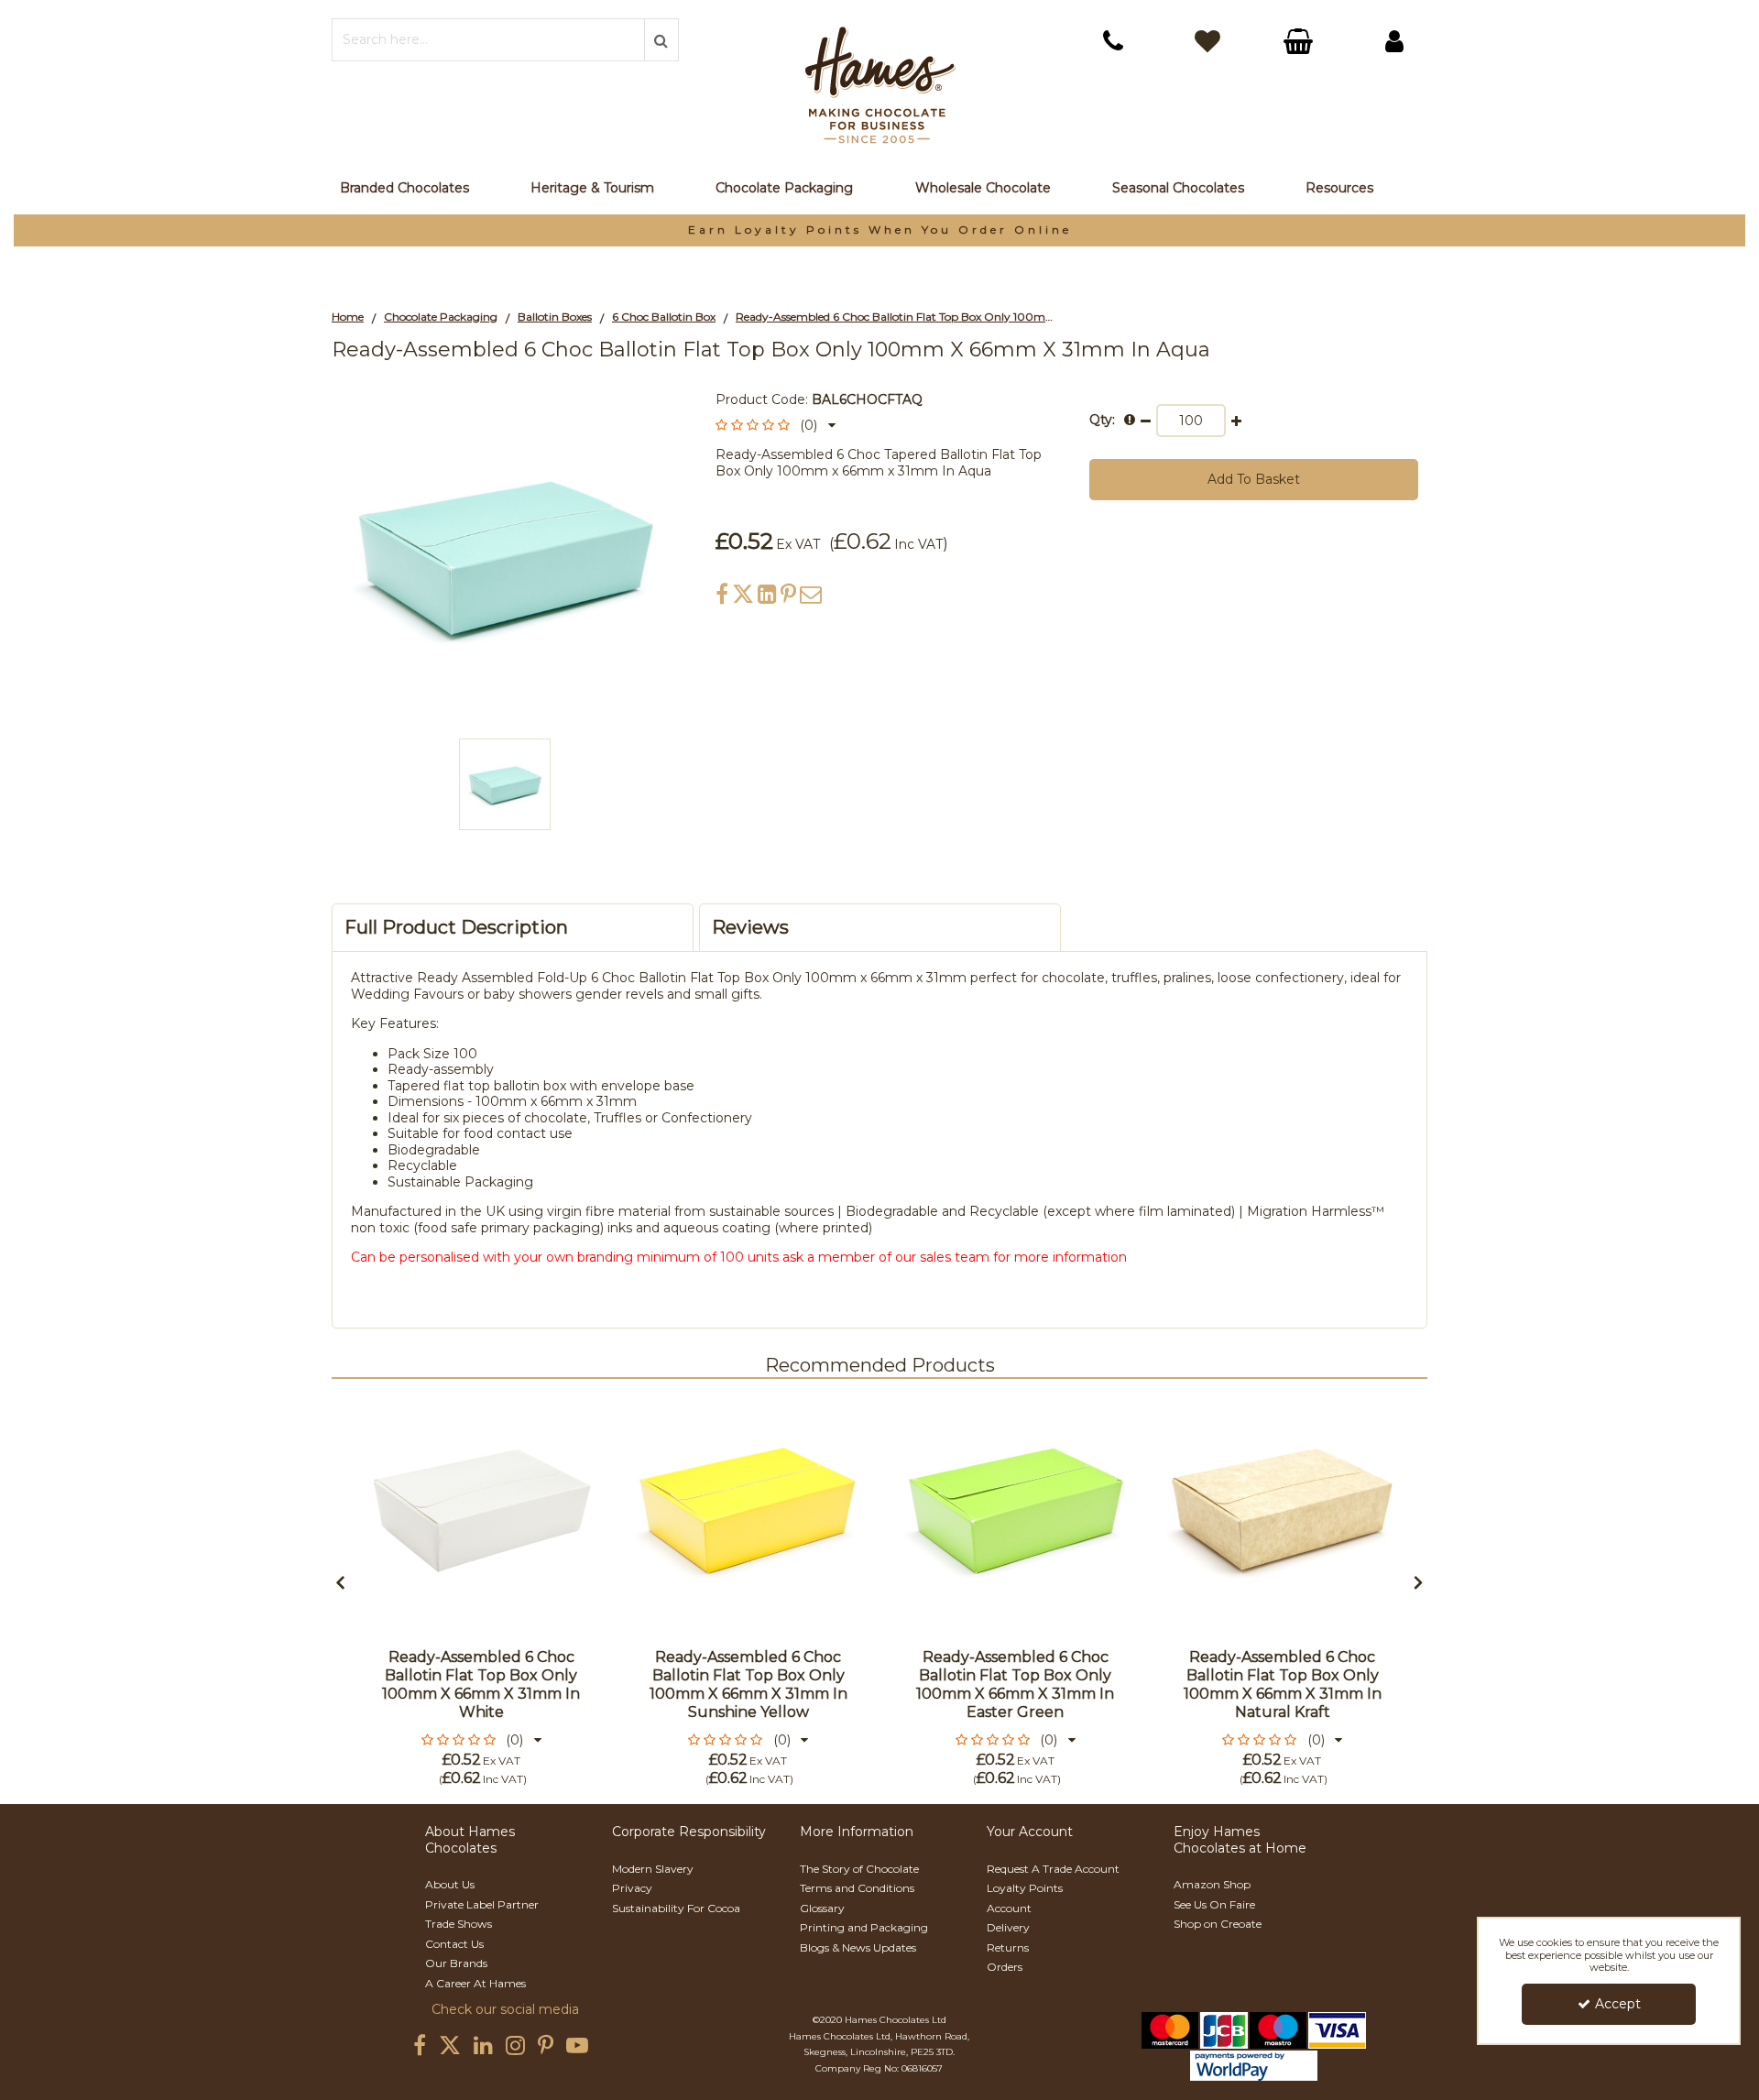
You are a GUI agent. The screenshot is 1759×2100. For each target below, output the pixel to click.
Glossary (822, 1908)
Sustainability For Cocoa (676, 1908)
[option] (879, 230)
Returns (1008, 1947)
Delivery (1008, 1927)
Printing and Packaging (864, 1927)
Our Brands (456, 1963)
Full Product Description (456, 927)
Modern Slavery (653, 1869)
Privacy (632, 1888)
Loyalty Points (1025, 1888)
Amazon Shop (1212, 1884)
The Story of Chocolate (859, 1869)
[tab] (513, 928)
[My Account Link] (1394, 41)
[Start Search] (661, 40)
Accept (1618, 2004)
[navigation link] (1113, 41)
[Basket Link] (1301, 44)
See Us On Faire (1214, 1904)
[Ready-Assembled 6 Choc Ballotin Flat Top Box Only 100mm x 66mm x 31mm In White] (481, 1510)
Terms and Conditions (857, 1888)
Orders (1005, 1967)
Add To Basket (1254, 479)
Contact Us (454, 1944)
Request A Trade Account (1053, 1869)
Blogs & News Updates (858, 1947)
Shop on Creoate (1218, 1924)
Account (1009, 1908)
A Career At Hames (475, 1983)
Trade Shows (459, 1924)
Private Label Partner (482, 1904)
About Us (450, 1884)
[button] (776, 425)
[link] (722, 594)
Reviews (750, 927)
